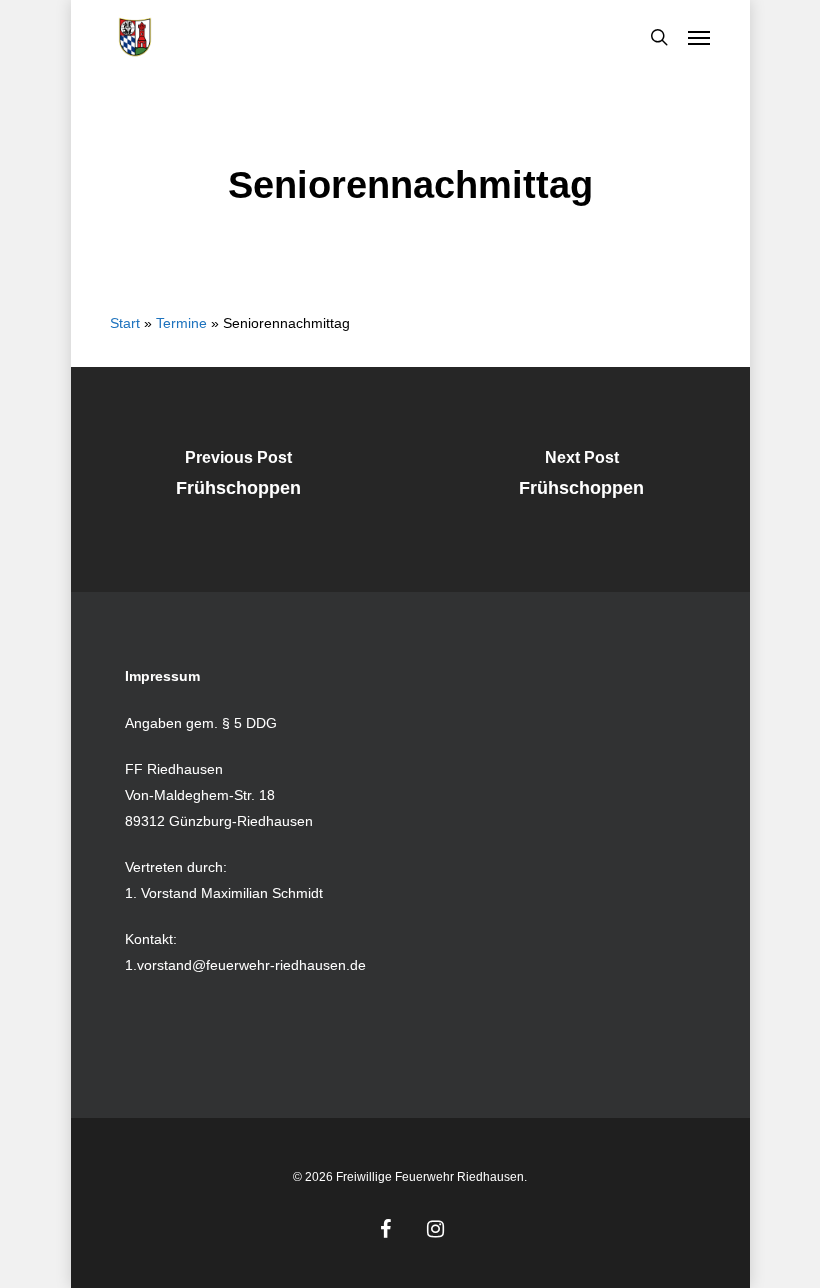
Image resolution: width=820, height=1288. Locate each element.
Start (125, 323)
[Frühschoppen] (239, 479)
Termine (181, 323)
